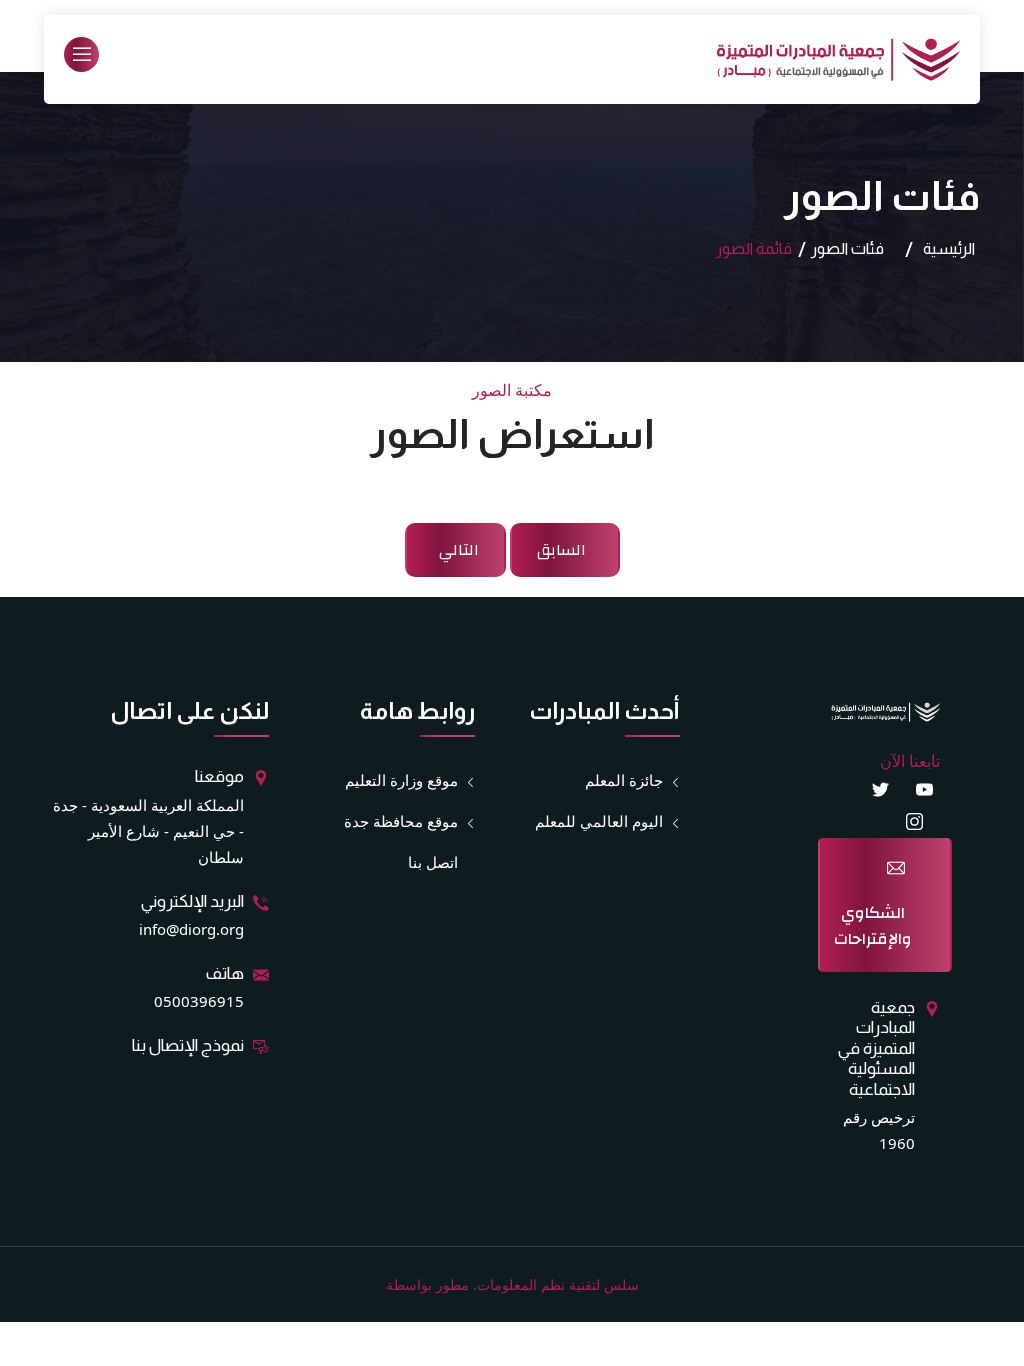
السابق (561, 550)
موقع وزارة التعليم (401, 780)
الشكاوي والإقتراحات (873, 926)
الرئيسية (949, 248)
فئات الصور (847, 248)
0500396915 (199, 1001)
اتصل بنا (433, 862)
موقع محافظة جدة (401, 821)
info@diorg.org (191, 929)
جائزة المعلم (624, 780)
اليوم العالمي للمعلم (599, 821)
